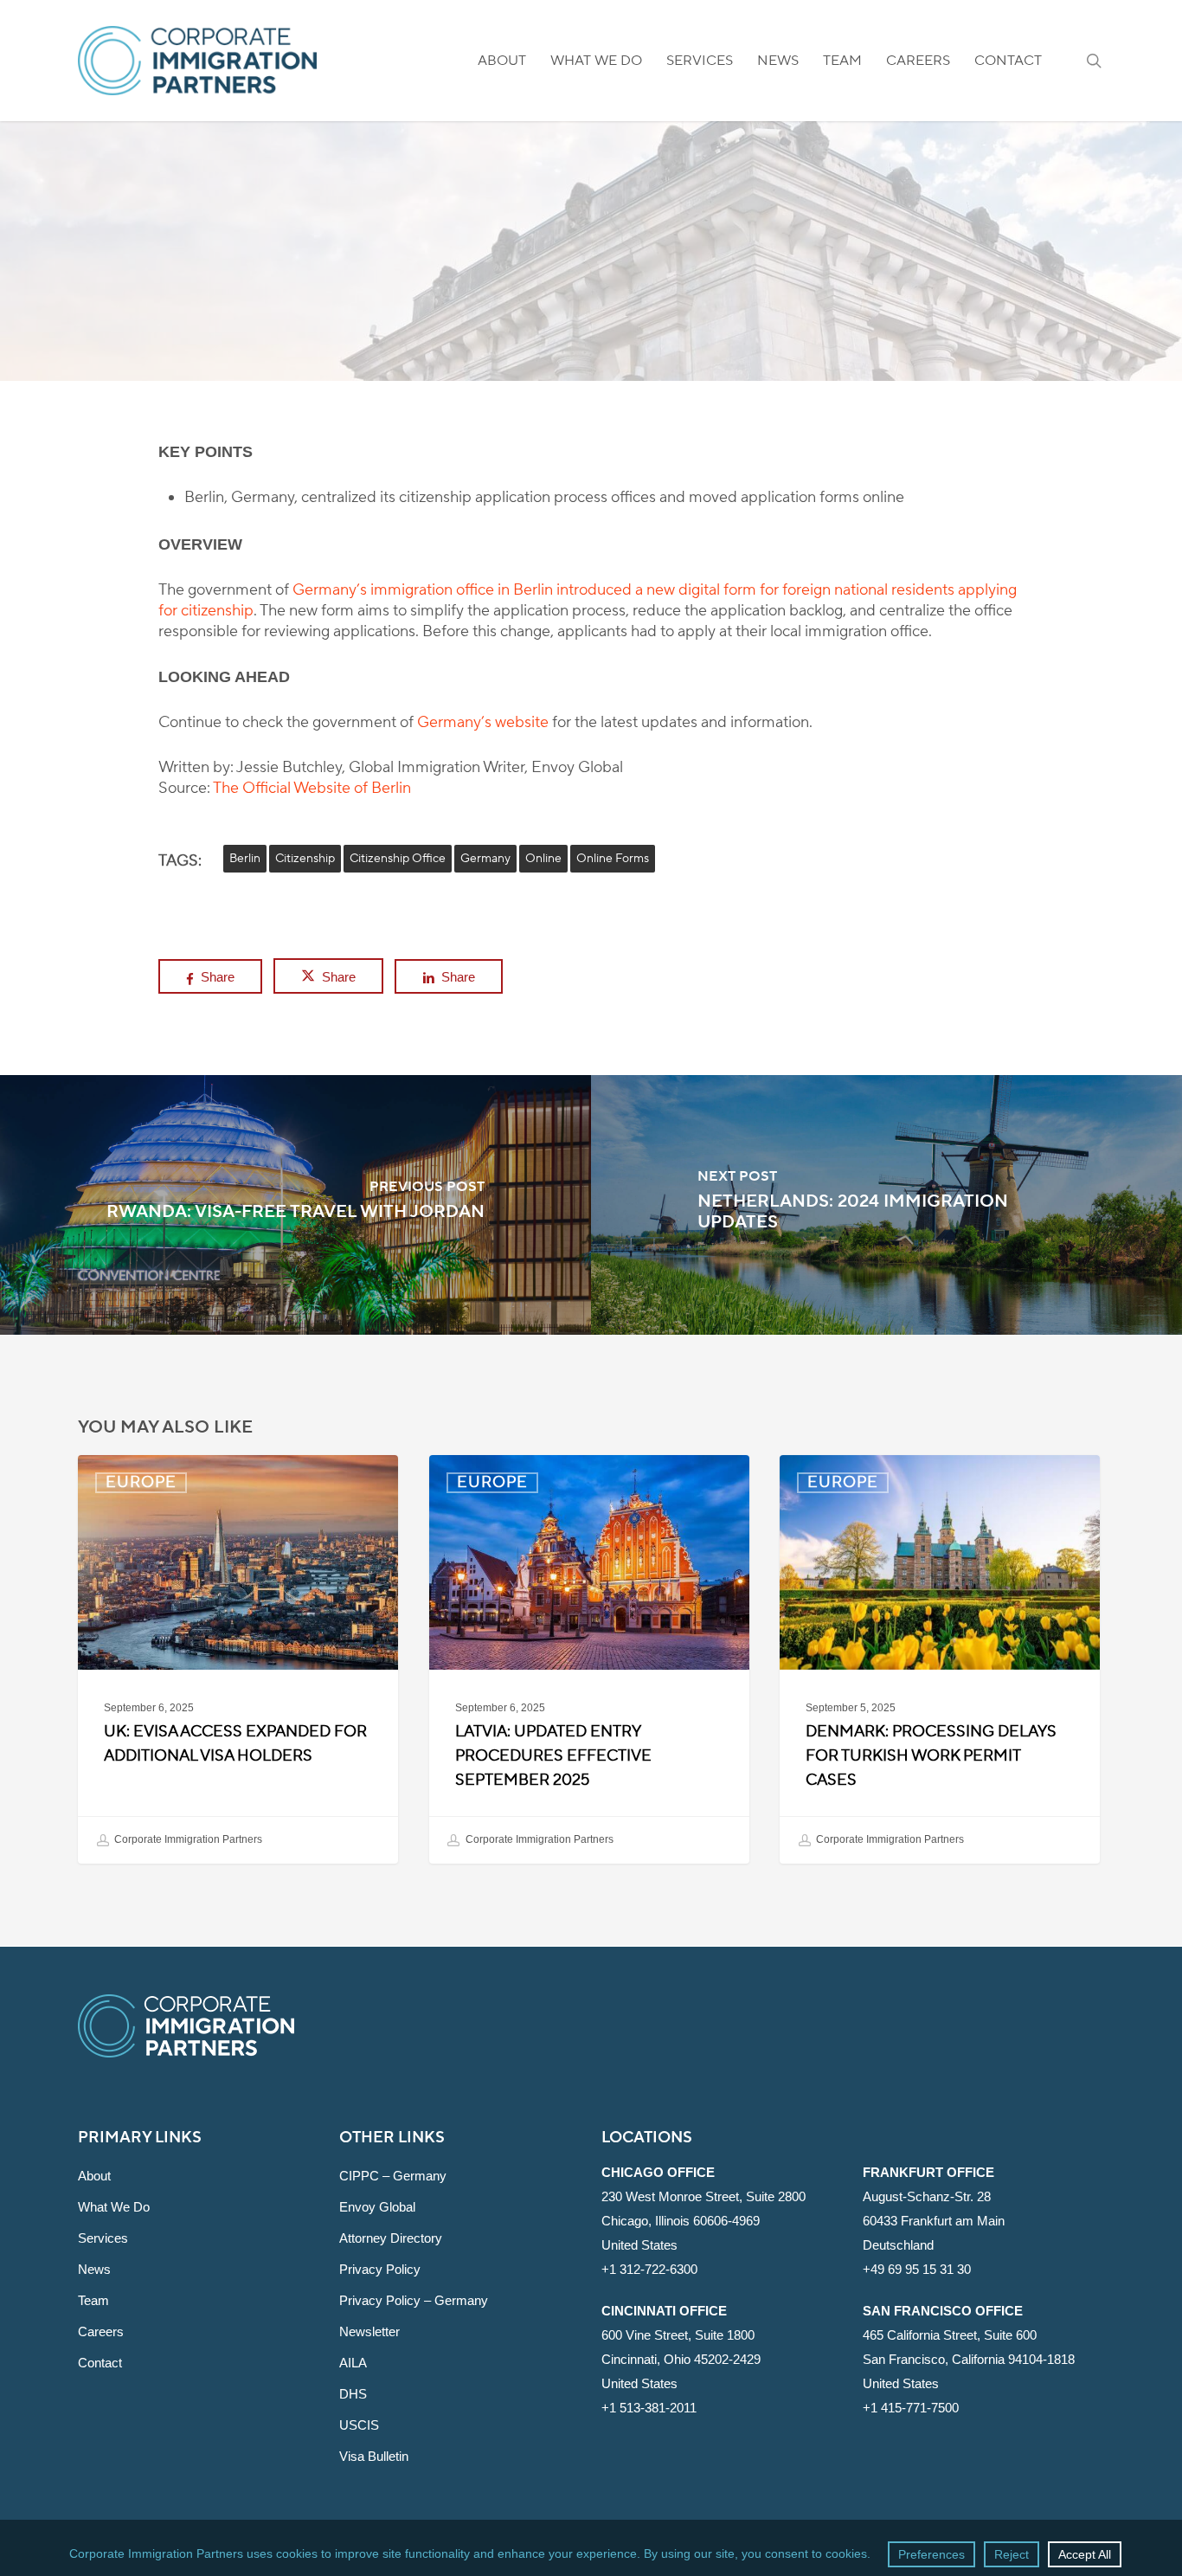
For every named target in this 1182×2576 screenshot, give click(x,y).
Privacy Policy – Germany (414, 2300)
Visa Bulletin (374, 2456)
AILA (353, 2363)
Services (103, 2238)
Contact (100, 2363)
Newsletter (369, 2331)
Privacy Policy (380, 2269)
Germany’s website (483, 722)
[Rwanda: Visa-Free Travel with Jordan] (295, 1205)
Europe (591, 283)
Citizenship (305, 859)
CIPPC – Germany (393, 2176)
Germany (485, 859)
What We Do (114, 2207)
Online (543, 859)
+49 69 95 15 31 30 (917, 2269)
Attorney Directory (391, 2238)
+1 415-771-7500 (911, 2408)
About (94, 2176)
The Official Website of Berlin (312, 788)
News (94, 2269)
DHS (353, 2394)
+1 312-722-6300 (649, 2269)
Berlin (245, 859)
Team (93, 2300)
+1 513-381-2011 (649, 2408)
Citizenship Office (398, 859)
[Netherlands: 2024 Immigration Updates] (886, 1205)
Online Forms (613, 859)
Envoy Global (377, 2207)
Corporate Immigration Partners (187, 1840)
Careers (101, 2331)
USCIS (359, 2425)
